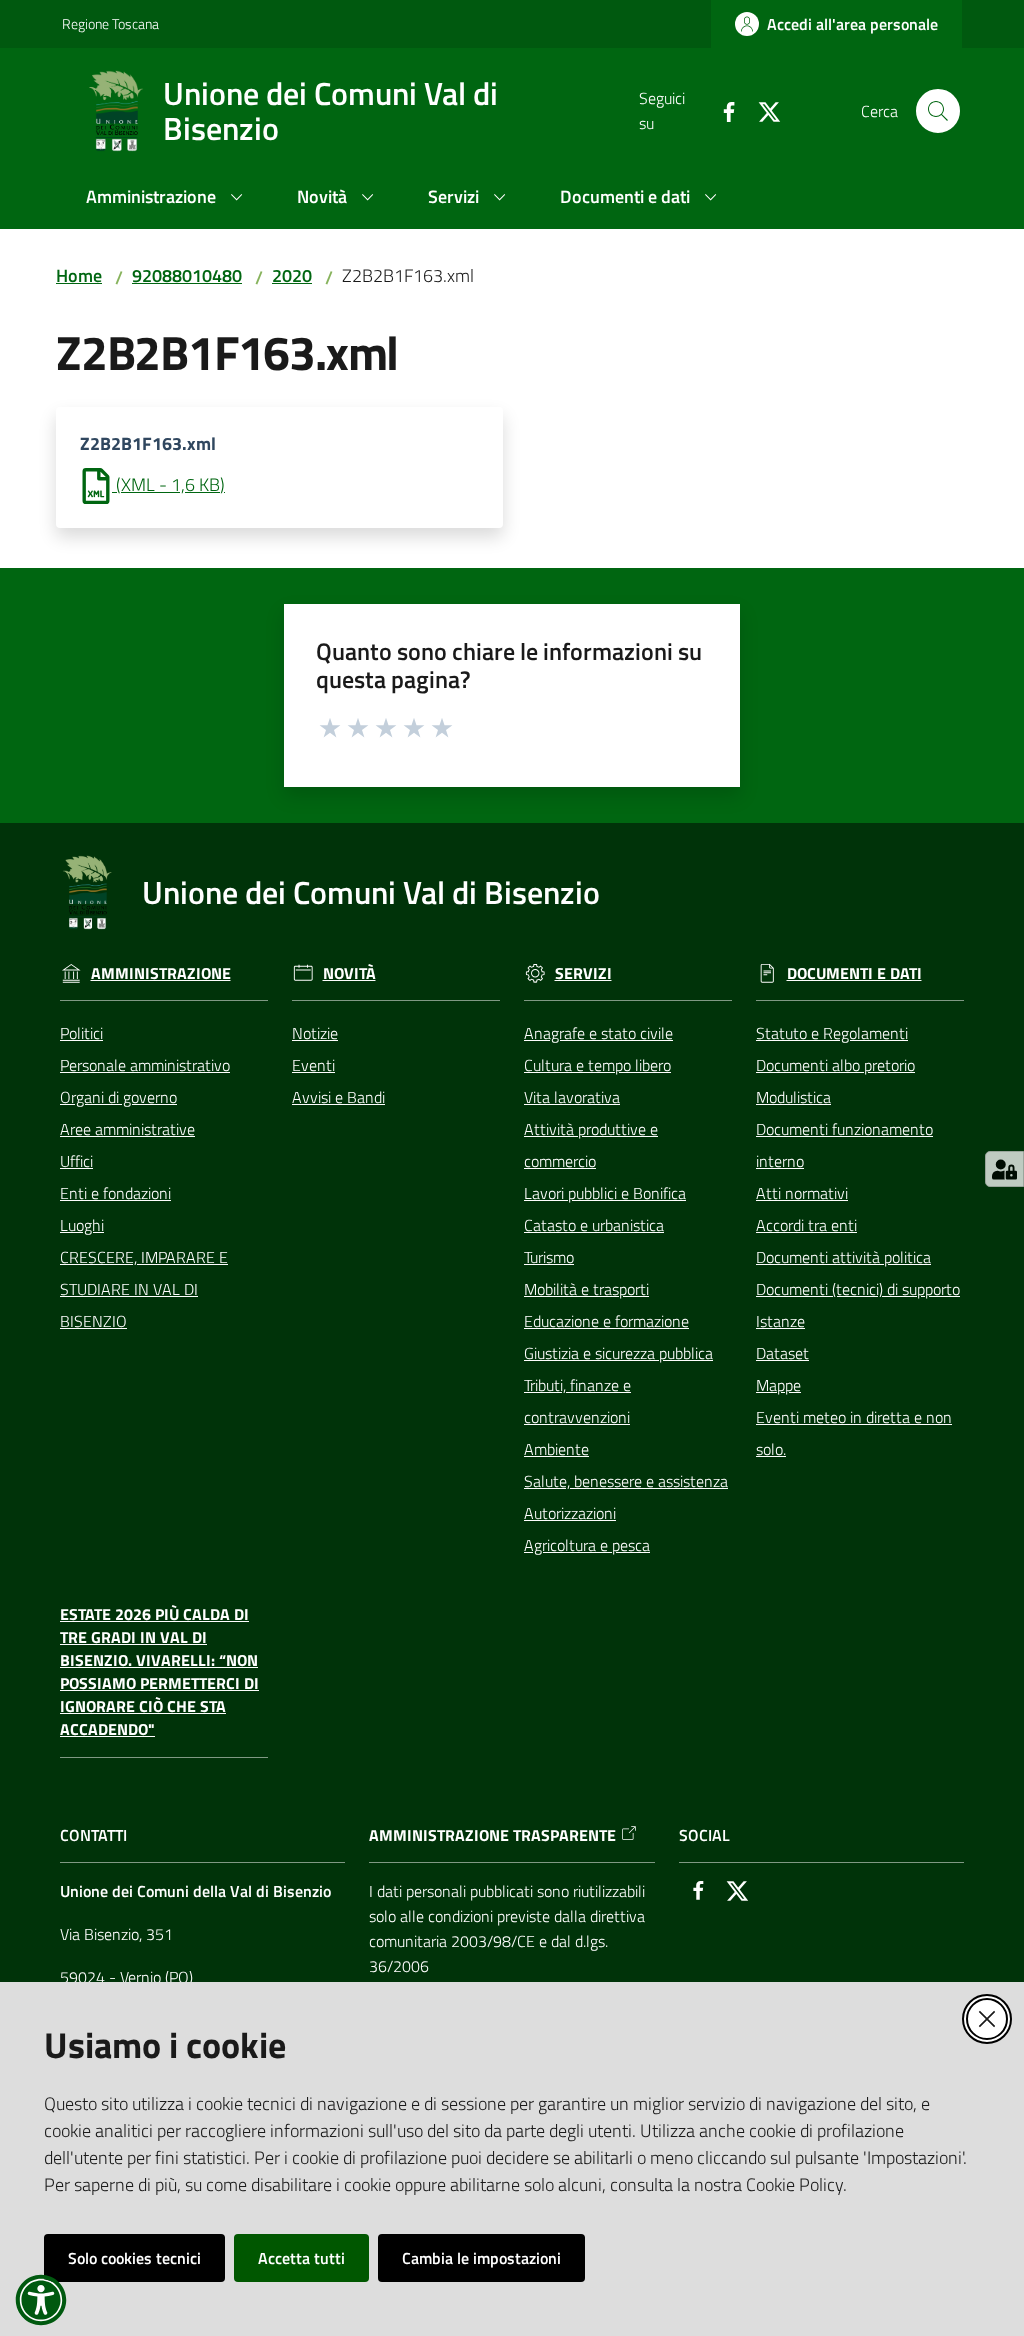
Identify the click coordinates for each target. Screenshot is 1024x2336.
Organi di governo (118, 1097)
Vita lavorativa (572, 1097)
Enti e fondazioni (115, 1193)
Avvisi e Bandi (338, 1097)
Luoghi (82, 1225)
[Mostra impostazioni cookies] (1004, 1169)
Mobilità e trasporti (586, 1289)
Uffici (76, 1161)
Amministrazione (161, 973)
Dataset (782, 1353)
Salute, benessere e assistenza (626, 1481)
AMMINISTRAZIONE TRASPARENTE (492, 1835)
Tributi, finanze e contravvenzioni (577, 1401)
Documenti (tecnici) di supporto (858, 1289)
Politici (81, 1033)
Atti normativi (802, 1193)
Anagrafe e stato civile (598, 1033)
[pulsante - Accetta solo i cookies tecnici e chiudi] (987, 2019)
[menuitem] (167, 198)
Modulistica (793, 1097)
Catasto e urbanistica (594, 1225)
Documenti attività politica (843, 1257)
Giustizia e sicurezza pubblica (618, 1353)
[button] (938, 111)
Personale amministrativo (145, 1065)
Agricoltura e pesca (587, 1545)
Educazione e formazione (606, 1321)
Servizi (583, 973)
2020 (292, 275)
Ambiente (556, 1449)
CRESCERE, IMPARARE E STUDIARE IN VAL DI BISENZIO (144, 1289)
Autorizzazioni (570, 1513)
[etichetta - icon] (331, 725)
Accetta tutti (301, 2258)
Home (79, 275)
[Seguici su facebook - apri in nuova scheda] (721, 110)
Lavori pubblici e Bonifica (605, 1193)
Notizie (315, 1033)
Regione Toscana (110, 23)
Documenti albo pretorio (835, 1065)
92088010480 (187, 275)
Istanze (780, 1321)
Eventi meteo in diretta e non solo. (854, 1433)
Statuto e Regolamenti (832, 1033)
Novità (349, 973)
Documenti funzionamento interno (844, 1145)
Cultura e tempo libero (597, 1065)
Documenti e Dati (854, 973)
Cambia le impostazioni (481, 2258)
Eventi (313, 1065)
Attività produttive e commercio (591, 1145)
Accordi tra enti (806, 1225)
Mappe (778, 1385)
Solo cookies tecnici (134, 2258)
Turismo (549, 1257)
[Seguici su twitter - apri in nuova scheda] (761, 110)
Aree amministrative (127, 1129)
